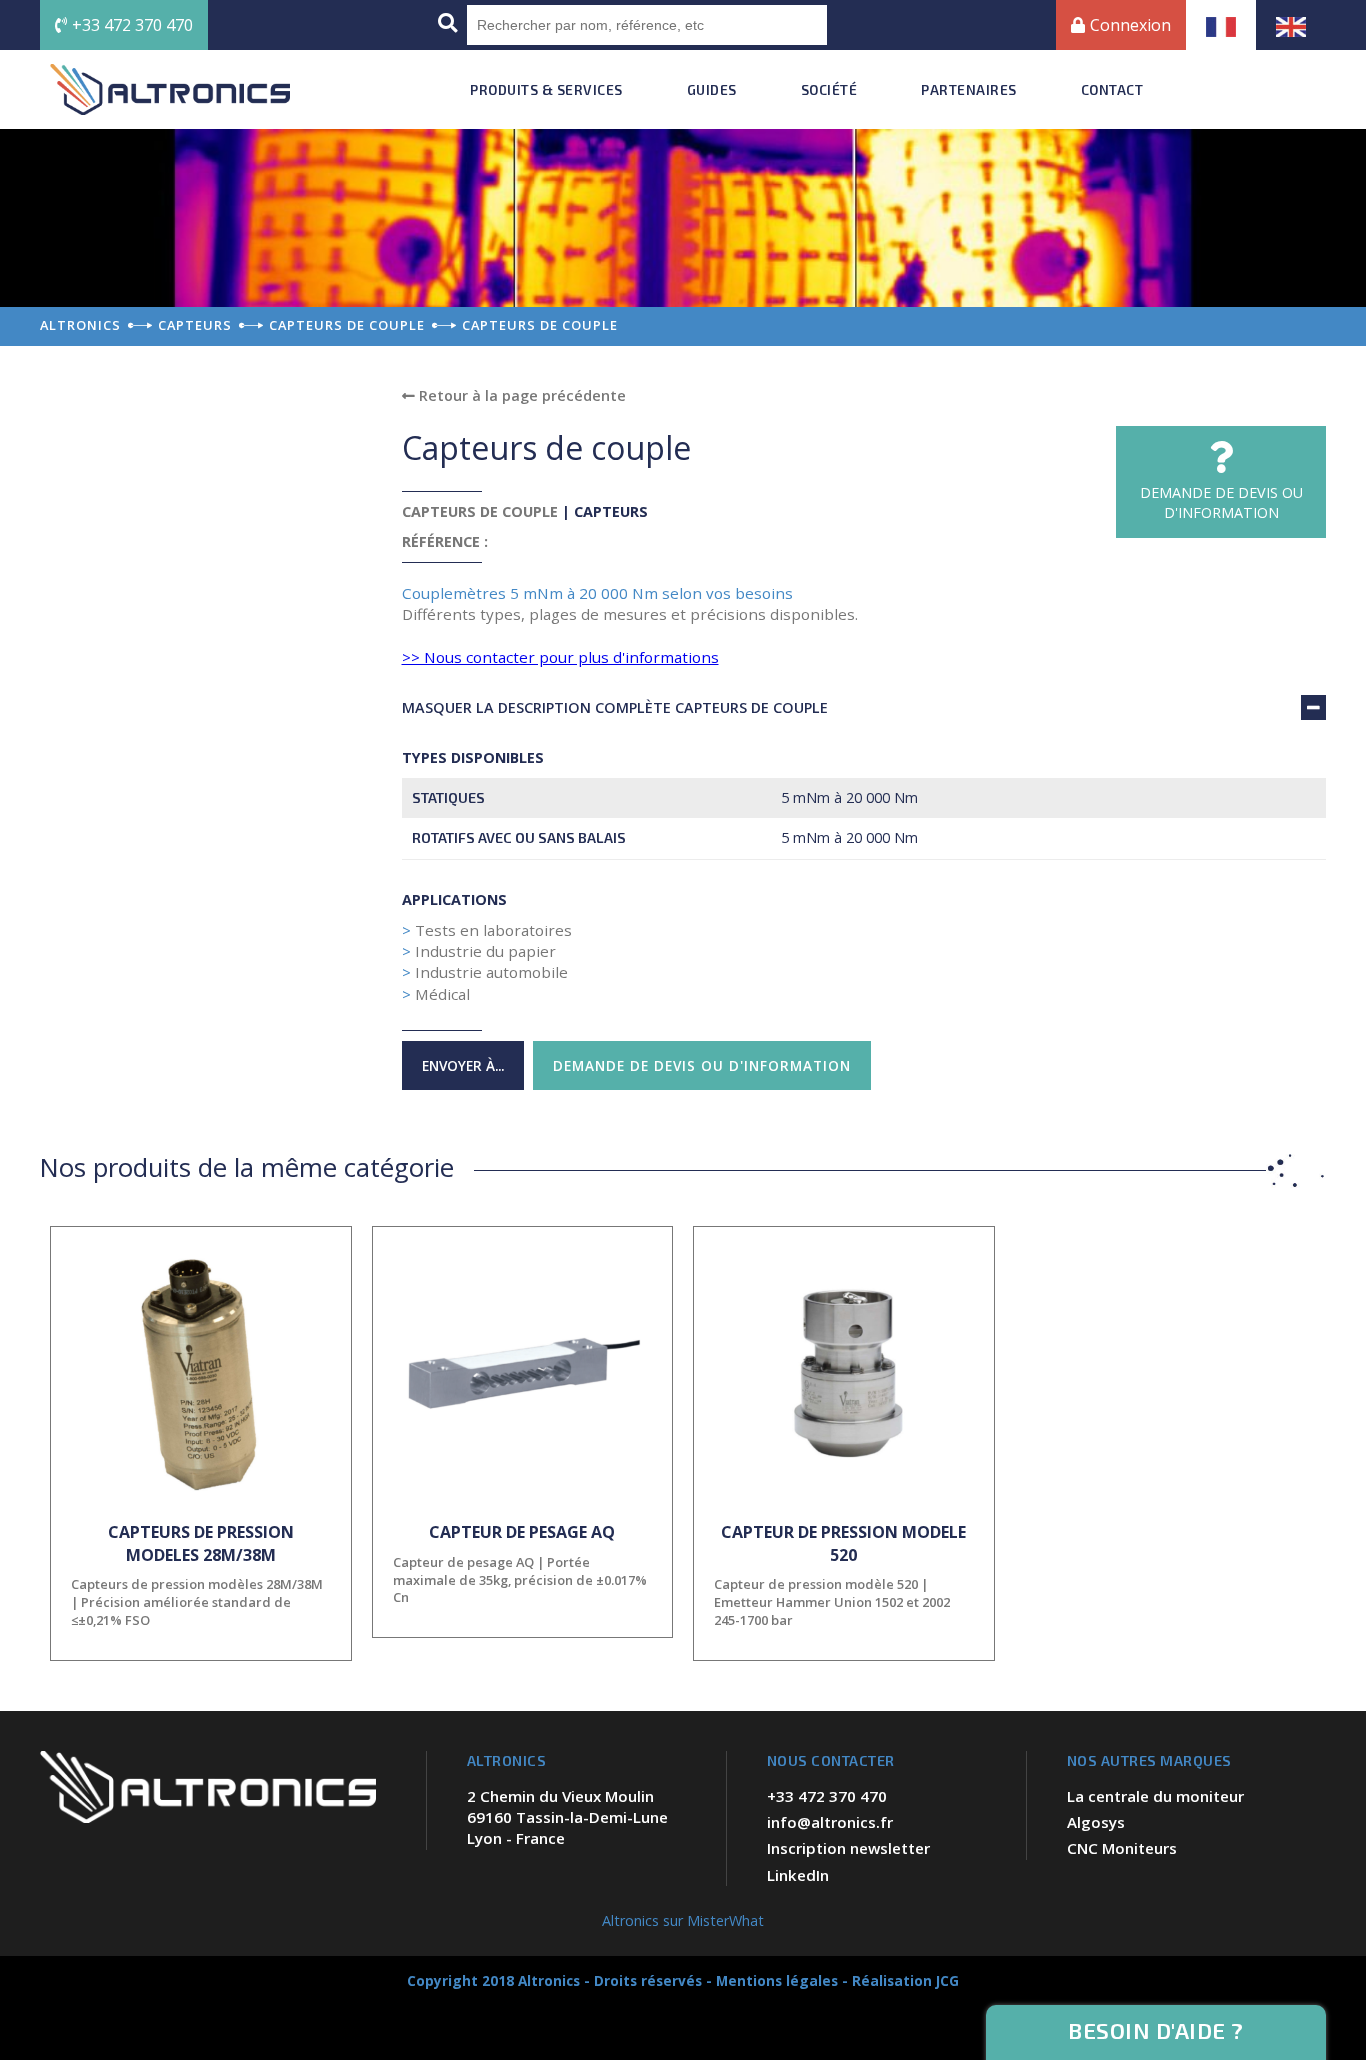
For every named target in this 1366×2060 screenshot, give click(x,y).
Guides (712, 89)
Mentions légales (777, 1980)
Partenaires (969, 89)
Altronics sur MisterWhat (683, 1920)
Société (829, 89)
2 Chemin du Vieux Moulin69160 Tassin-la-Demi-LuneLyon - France (567, 1817)
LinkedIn (798, 1875)
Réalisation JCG (905, 1980)
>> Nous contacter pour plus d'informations (560, 657)
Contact (1112, 89)
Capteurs (611, 511)
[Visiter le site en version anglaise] (1291, 25)
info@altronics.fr (830, 1822)
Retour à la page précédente (520, 395)
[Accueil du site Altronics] (170, 89)
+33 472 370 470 (132, 25)
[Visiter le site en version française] (1221, 25)
